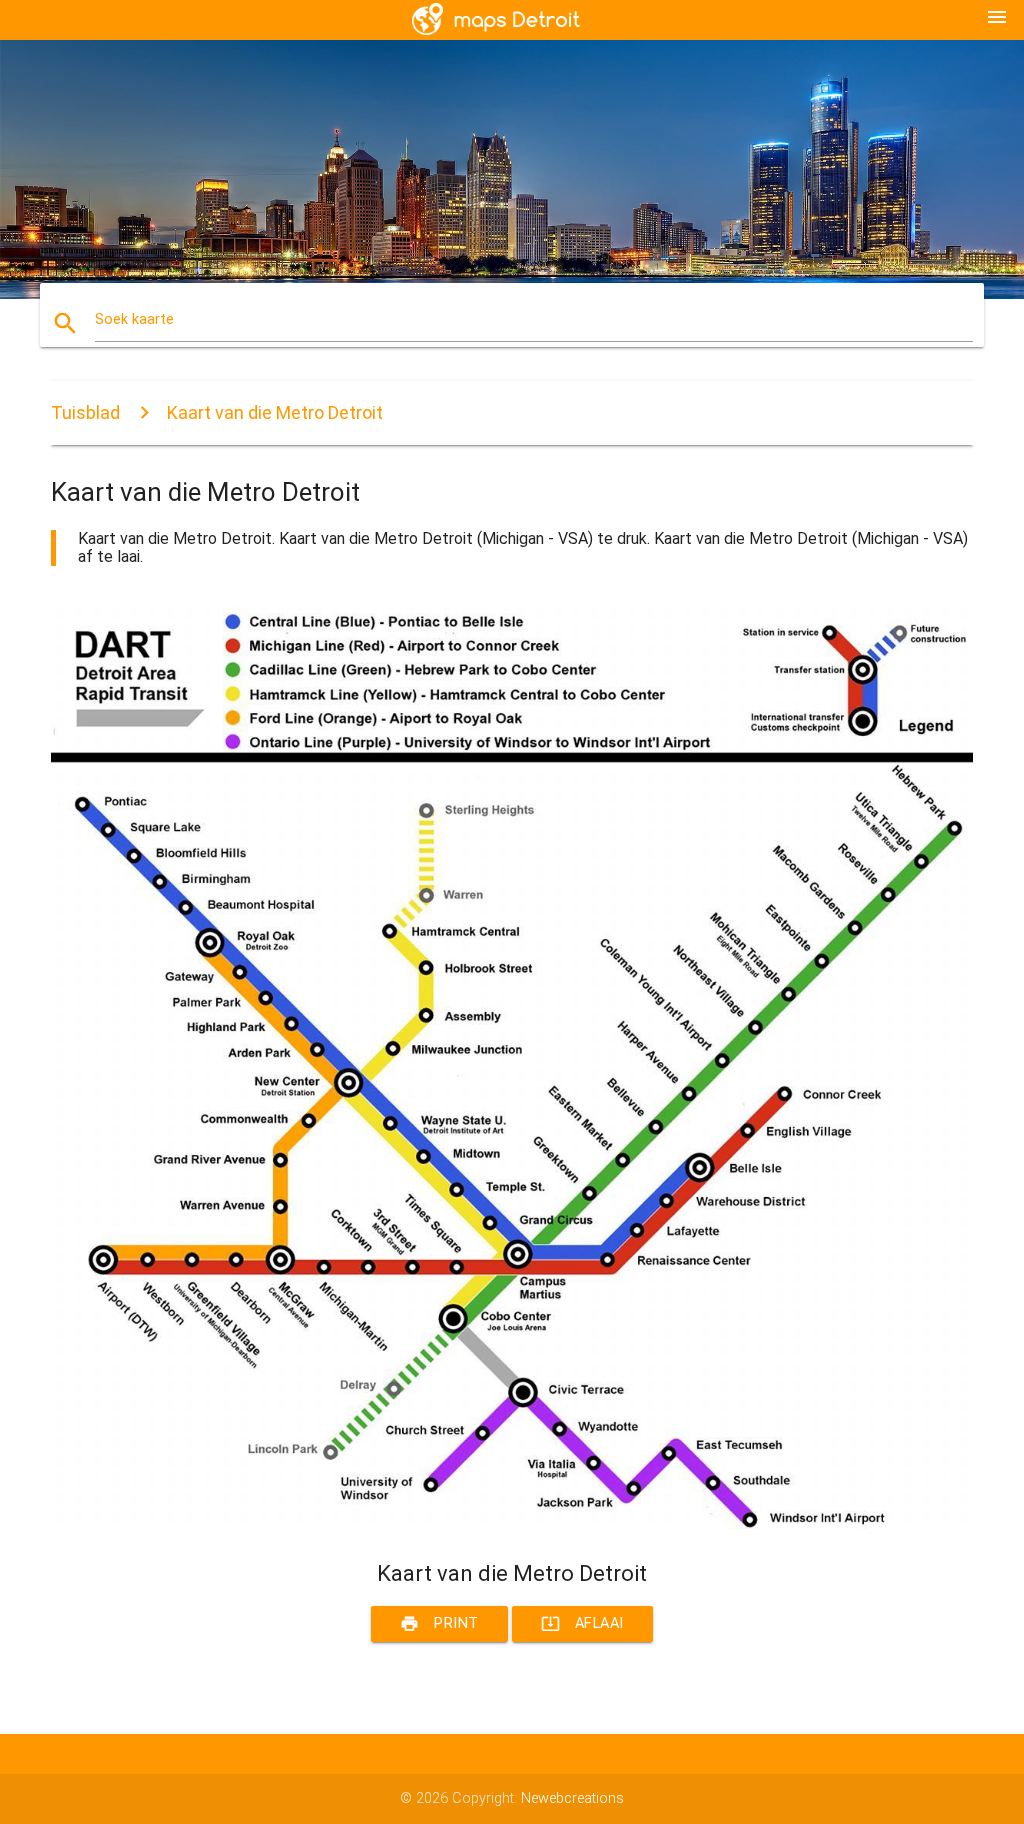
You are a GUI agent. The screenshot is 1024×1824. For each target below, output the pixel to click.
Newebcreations (572, 1798)
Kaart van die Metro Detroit (275, 412)
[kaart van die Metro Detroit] (512, 1524)
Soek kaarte (134, 319)
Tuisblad (85, 412)
